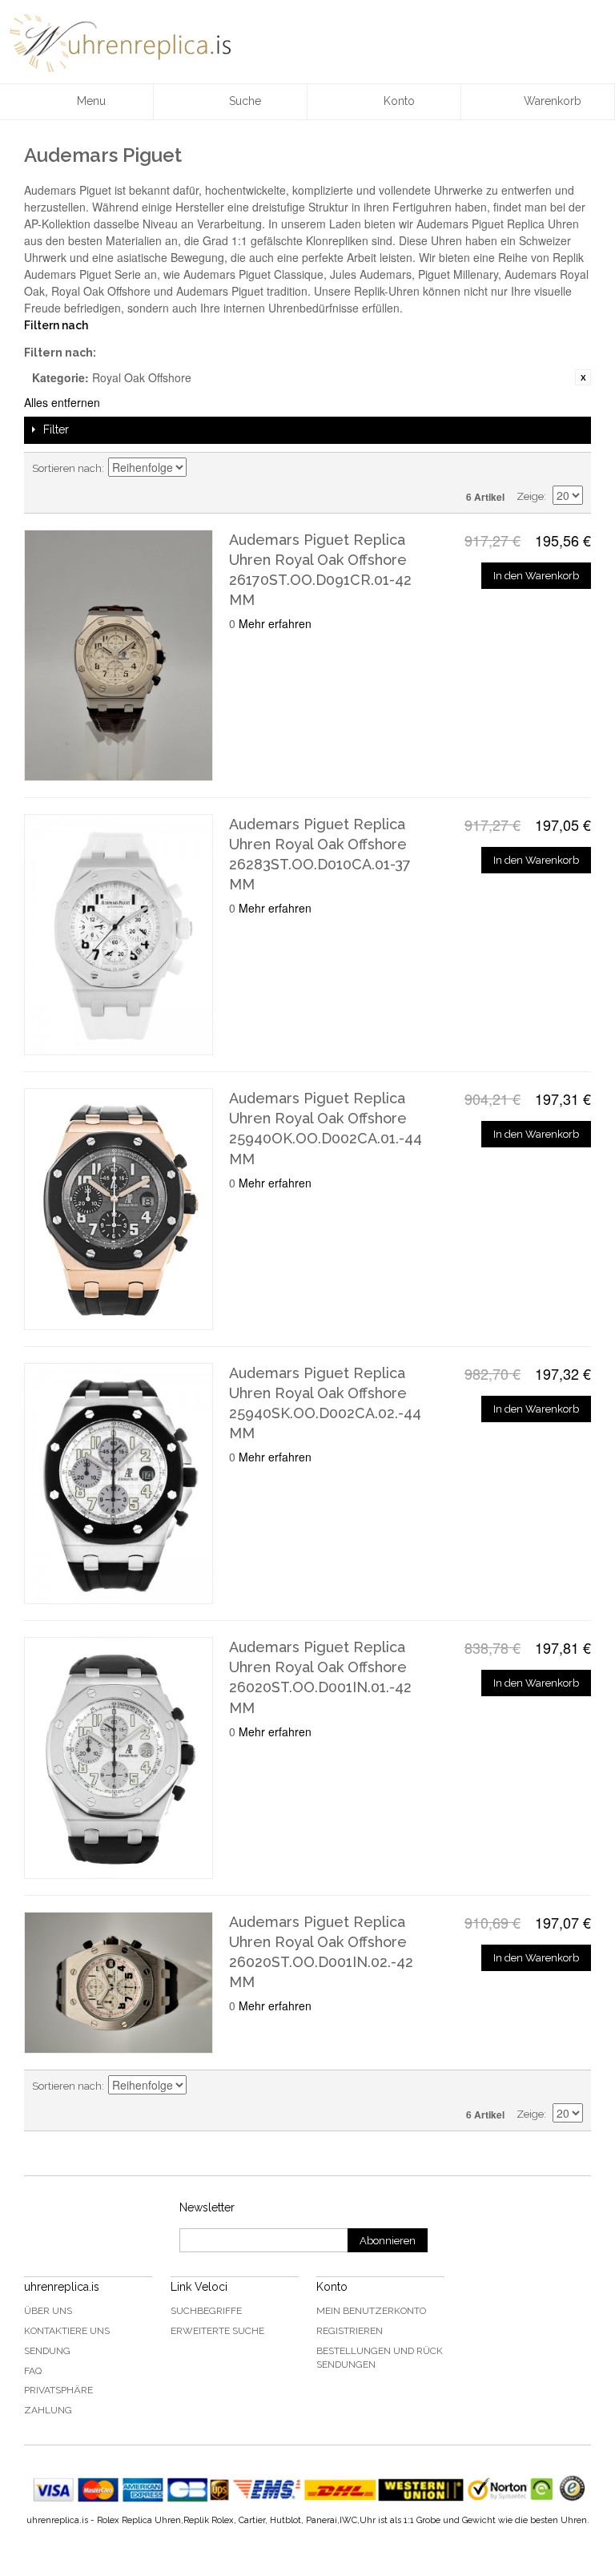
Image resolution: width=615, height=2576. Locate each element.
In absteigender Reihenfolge (201, 469)
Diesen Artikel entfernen (583, 377)
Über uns (48, 2311)
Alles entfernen (62, 402)
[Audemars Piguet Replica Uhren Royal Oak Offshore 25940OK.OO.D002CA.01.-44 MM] (119, 1209)
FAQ (33, 2371)
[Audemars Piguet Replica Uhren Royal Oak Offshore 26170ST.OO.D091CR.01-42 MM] (119, 655)
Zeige (530, 496)
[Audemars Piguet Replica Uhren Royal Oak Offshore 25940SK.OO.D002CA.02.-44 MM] (119, 1484)
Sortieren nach (67, 468)
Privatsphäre (58, 2390)
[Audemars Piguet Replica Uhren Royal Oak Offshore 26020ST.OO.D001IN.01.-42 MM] (119, 1758)
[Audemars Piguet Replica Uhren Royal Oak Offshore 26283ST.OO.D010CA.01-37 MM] (119, 935)
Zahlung (48, 2410)
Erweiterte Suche (217, 2331)
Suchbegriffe (206, 2311)
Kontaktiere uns (67, 2331)
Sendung (47, 2351)
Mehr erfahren (275, 623)
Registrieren (350, 2331)
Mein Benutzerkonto (371, 2311)
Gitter (543, 469)
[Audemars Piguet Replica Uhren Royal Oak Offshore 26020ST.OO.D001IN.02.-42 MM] (119, 1983)
